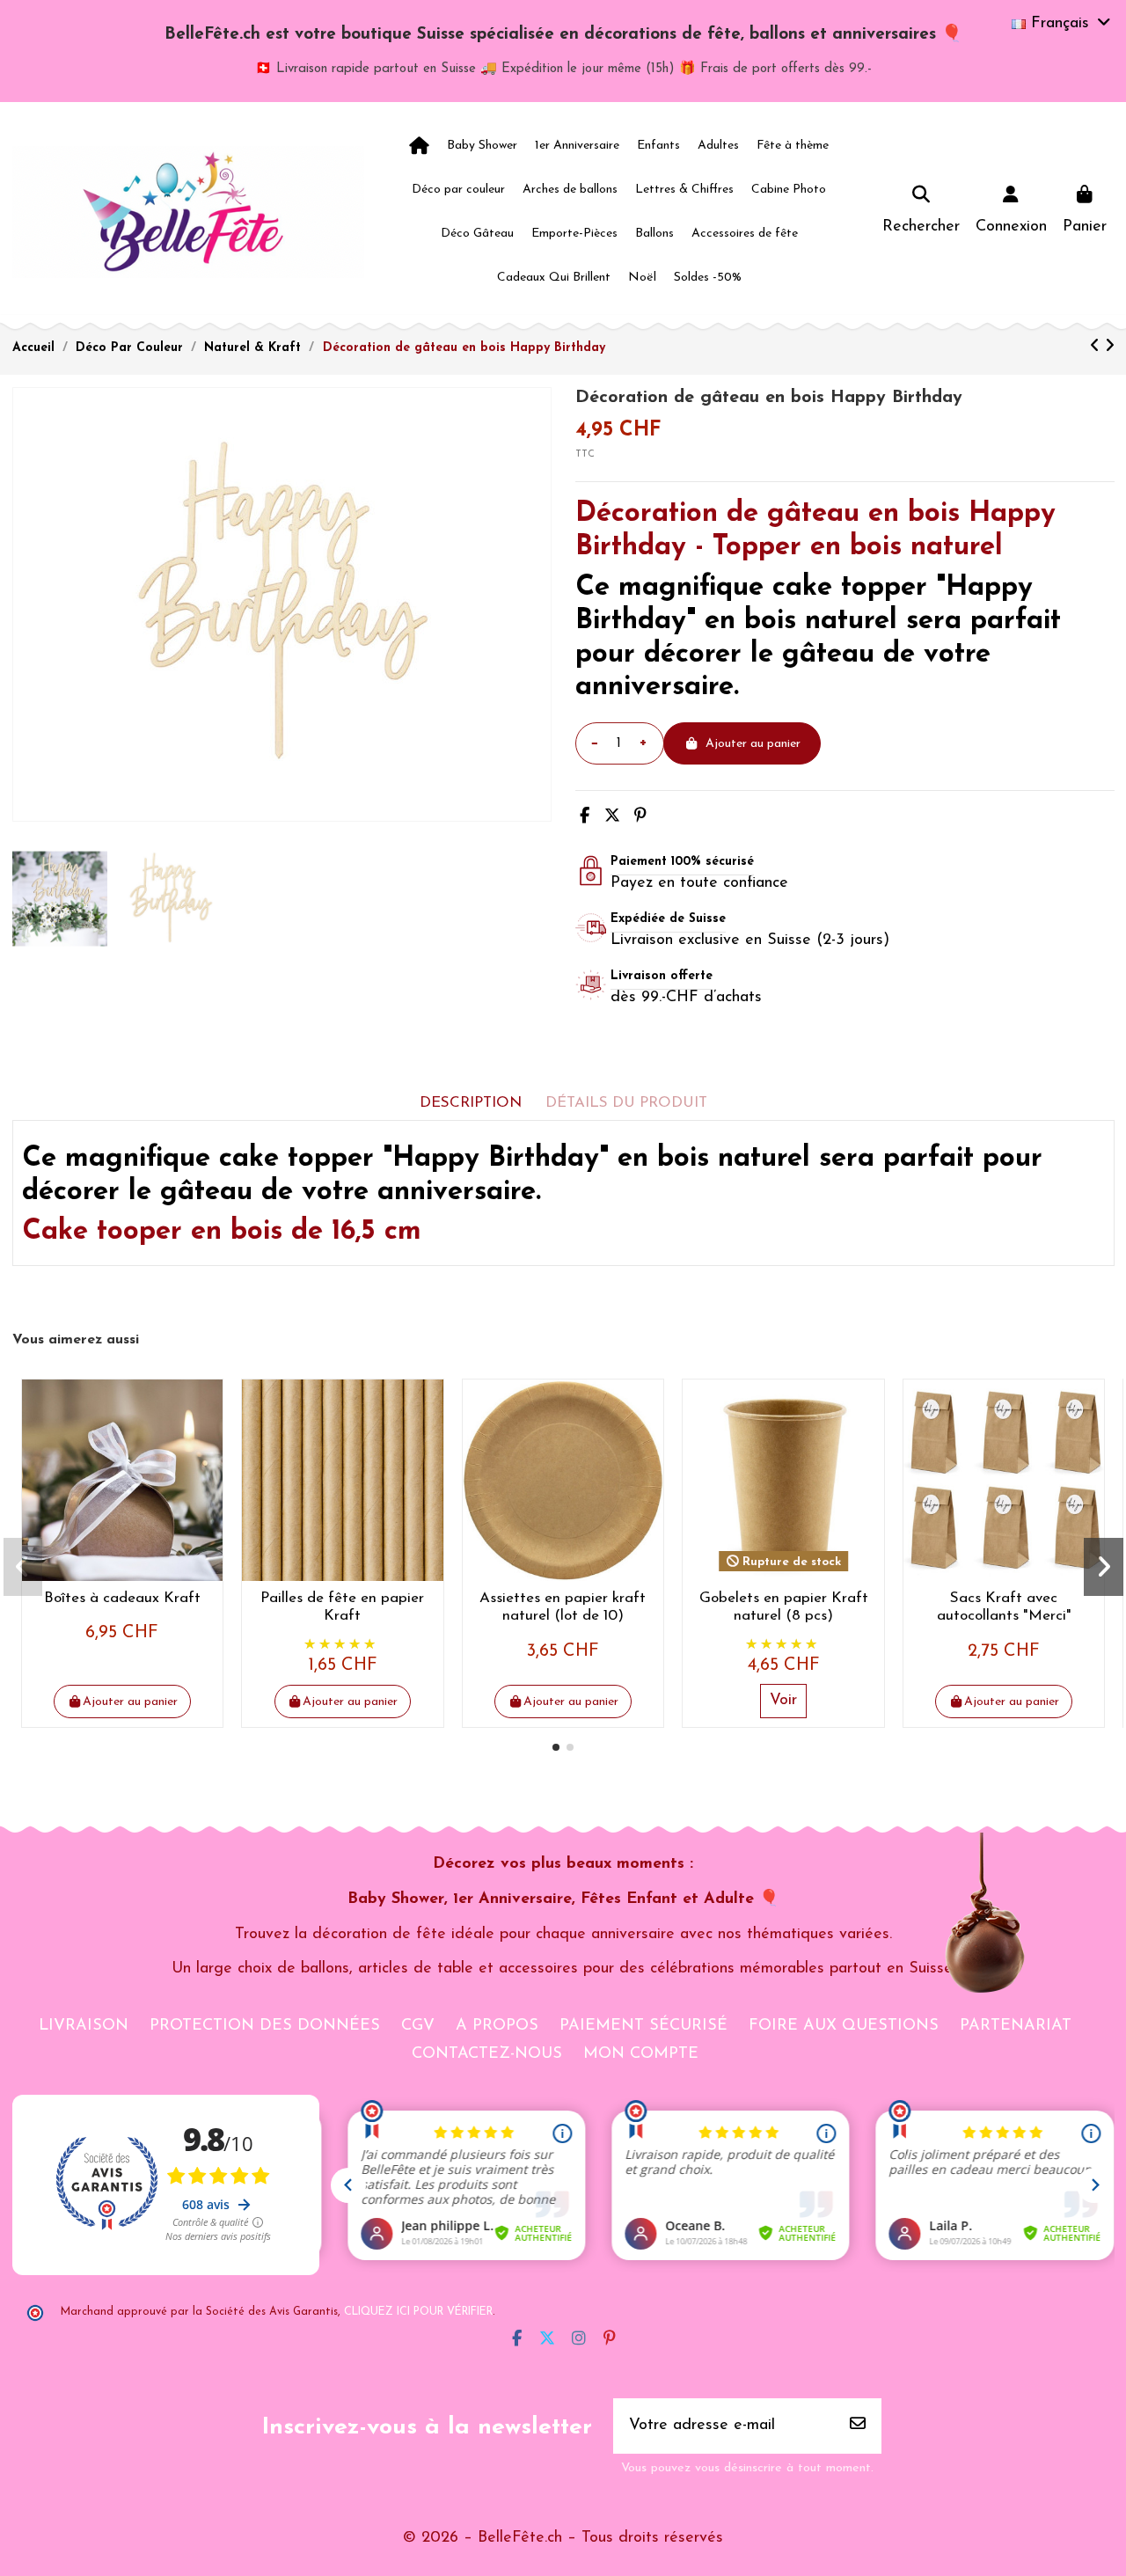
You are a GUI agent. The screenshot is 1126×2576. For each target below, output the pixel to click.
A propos (497, 2026)
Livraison (84, 2026)
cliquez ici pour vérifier (418, 2312)
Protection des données (265, 2026)
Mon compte (641, 2054)
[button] (556, 1747)
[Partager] (585, 817)
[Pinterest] (640, 817)
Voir (783, 1701)
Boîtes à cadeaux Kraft (122, 1598)
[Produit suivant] (1110, 348)
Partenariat (1016, 2026)
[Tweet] (612, 817)
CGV (418, 2026)
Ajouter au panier (753, 744)
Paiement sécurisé (643, 2026)
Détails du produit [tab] (626, 1103)
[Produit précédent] (1097, 348)
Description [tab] (471, 1103)
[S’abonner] (858, 2426)
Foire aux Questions (844, 2026)
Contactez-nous (487, 2054)
